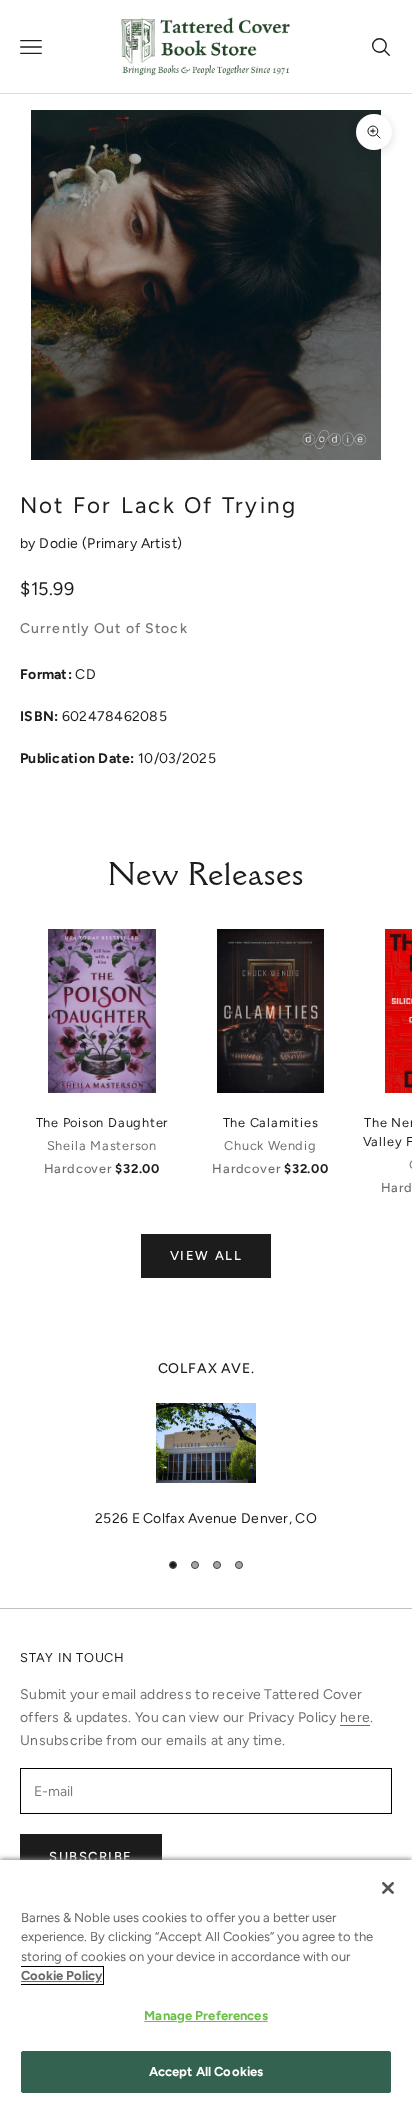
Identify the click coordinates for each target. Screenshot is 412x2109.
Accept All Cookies (206, 2071)
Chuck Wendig (270, 1145)
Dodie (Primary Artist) (110, 543)
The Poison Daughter (102, 1122)
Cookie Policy (61, 1975)
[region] (206, 1444)
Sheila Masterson (102, 1145)
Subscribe (91, 1856)
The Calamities (271, 1122)
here (355, 1717)
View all (206, 1255)
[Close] (388, 1888)
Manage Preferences (205, 2015)
